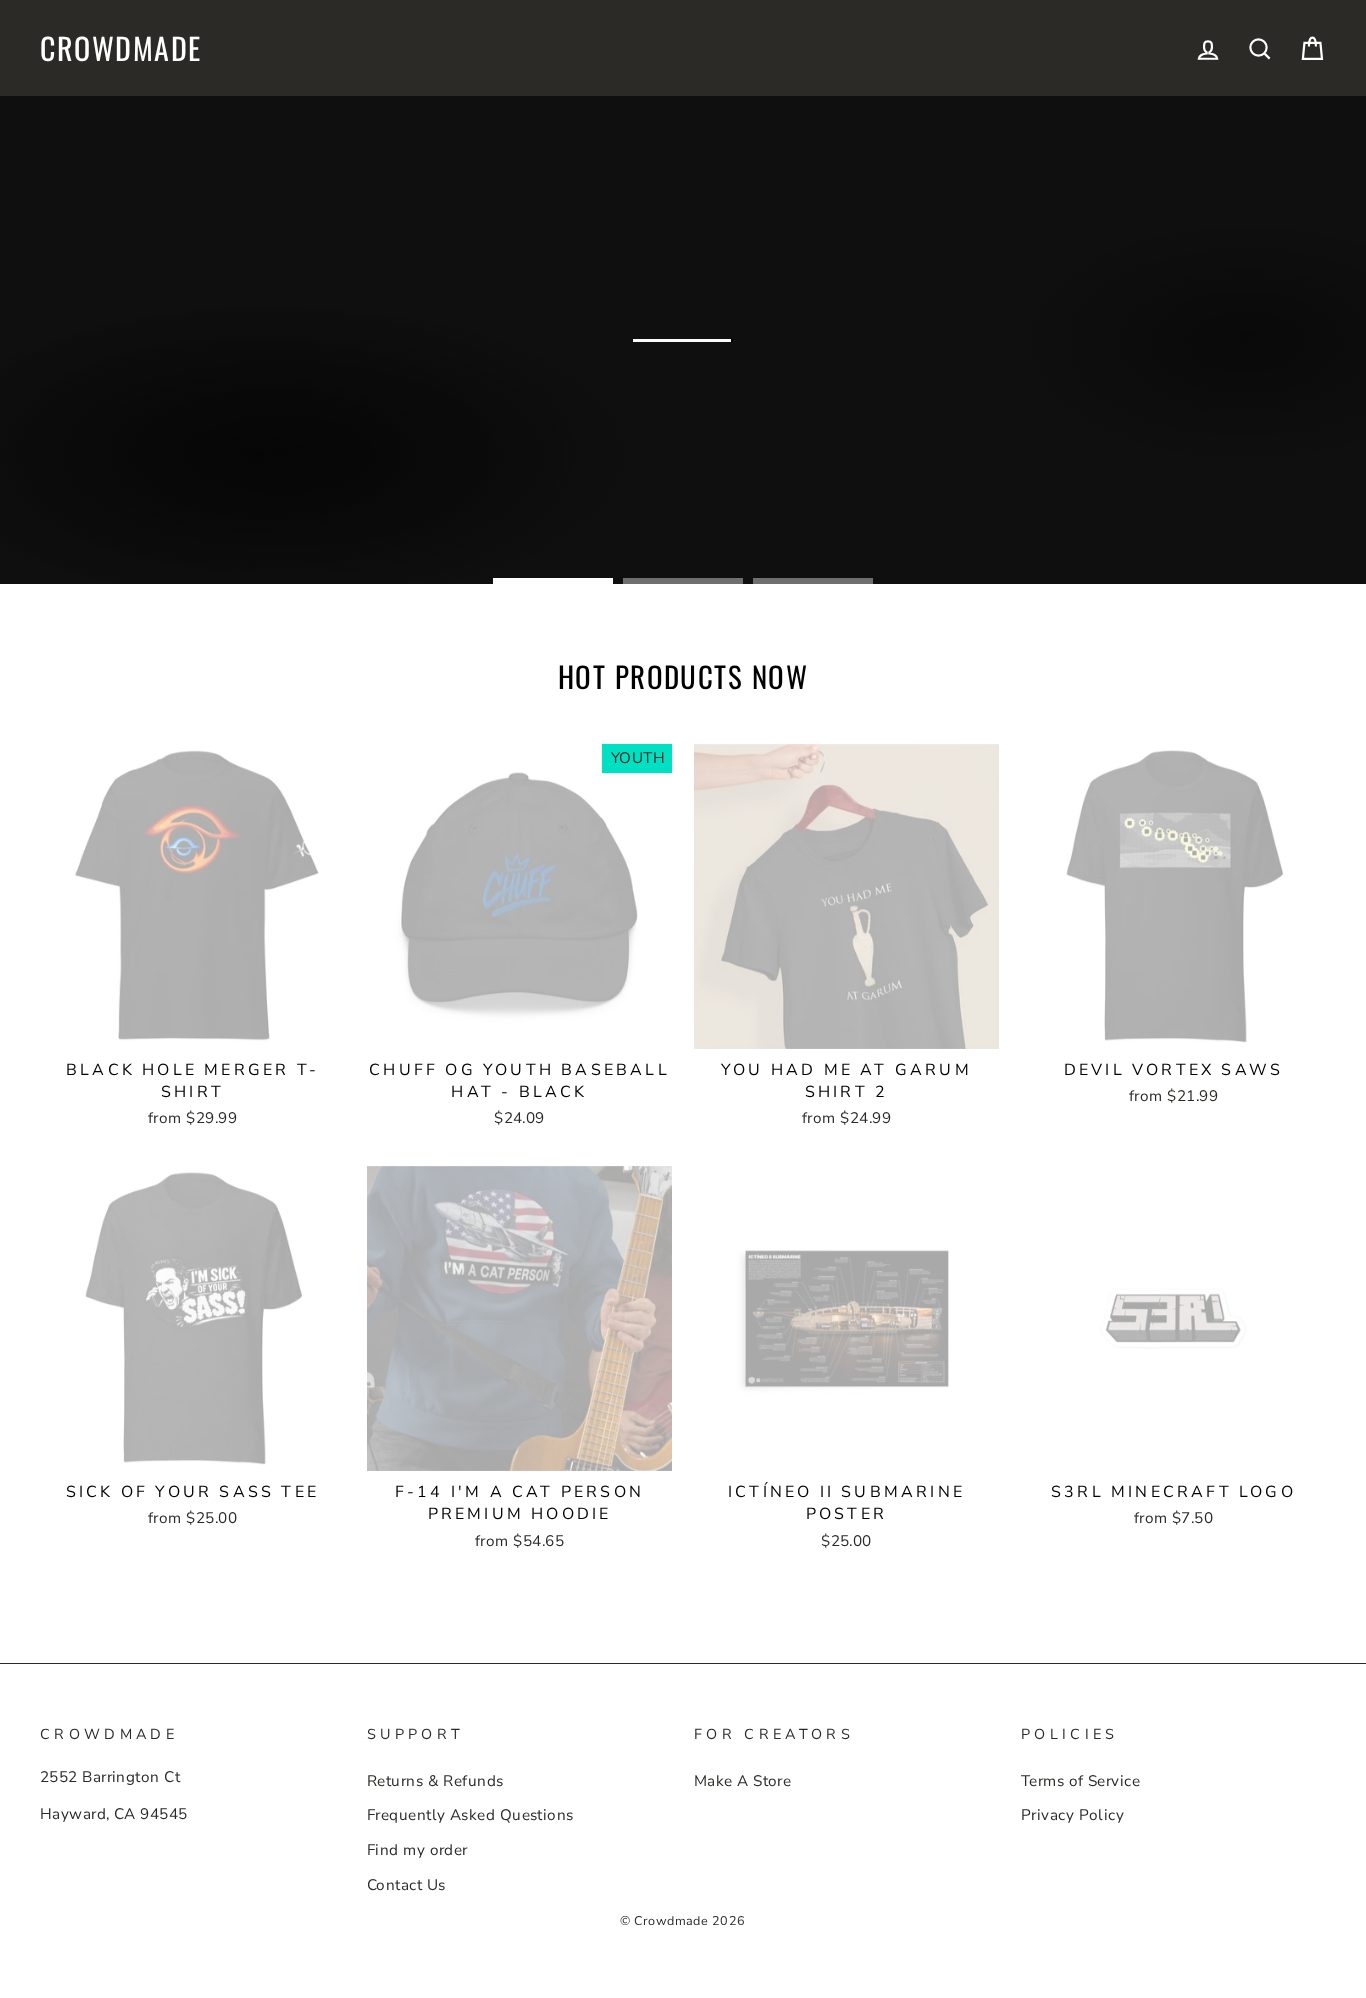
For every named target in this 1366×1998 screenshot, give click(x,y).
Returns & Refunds (435, 1781)
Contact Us (406, 1885)
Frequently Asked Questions (470, 1815)
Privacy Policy (1072, 1815)
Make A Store (742, 1781)
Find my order (417, 1850)
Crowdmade (121, 48)
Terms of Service (1080, 1781)
